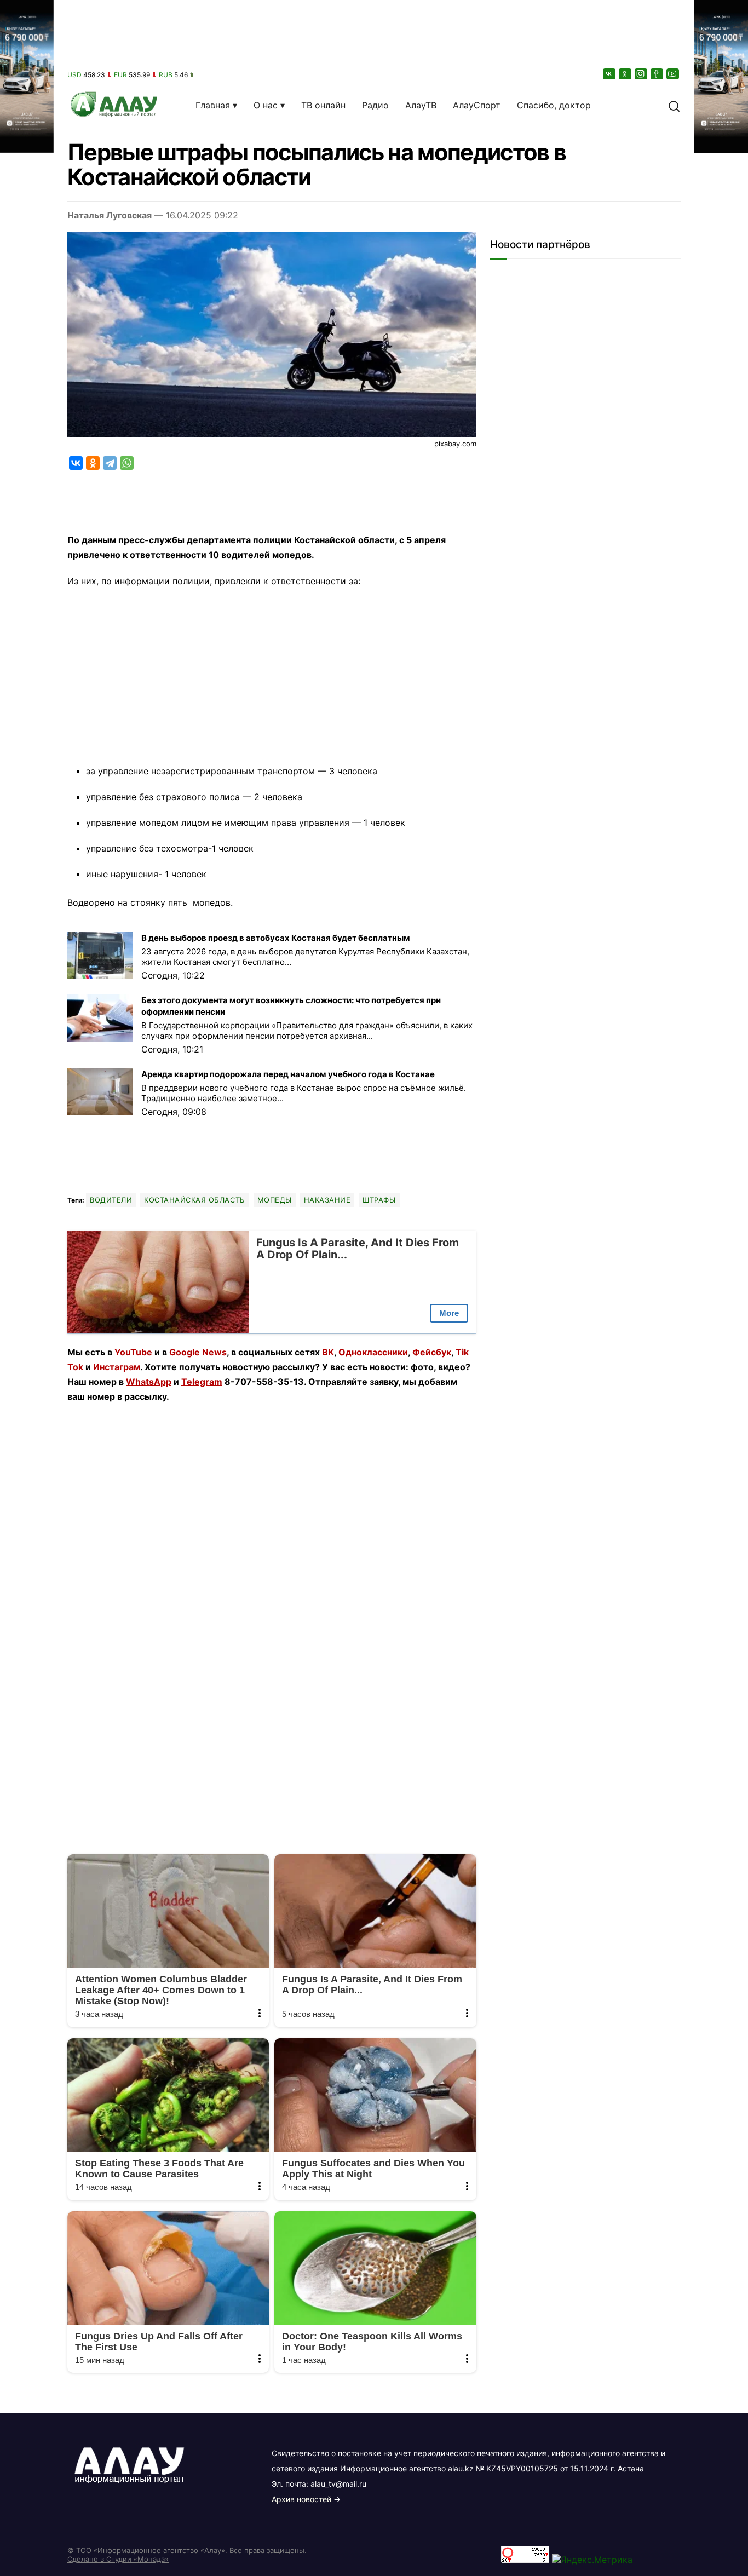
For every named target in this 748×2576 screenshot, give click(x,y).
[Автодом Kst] (27, 1288)
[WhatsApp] (127, 463)
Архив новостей (301, 2499)
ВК (328, 1352)
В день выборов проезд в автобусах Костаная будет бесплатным (276, 938)
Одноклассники (373, 1352)
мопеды (275, 1200)
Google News (198, 1352)
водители (111, 1200)
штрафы (379, 1200)
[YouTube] (674, 74)
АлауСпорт (477, 105)
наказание (327, 1200)
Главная (213, 105)
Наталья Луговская (110, 215)
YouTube (133, 1352)
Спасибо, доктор (554, 105)
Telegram (202, 1382)
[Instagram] (642, 74)
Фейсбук (432, 1352)
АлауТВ (421, 105)
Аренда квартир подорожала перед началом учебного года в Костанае (288, 1074)
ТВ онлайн (323, 105)
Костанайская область (194, 1200)
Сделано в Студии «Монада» (118, 2559)
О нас (266, 105)
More (449, 1313)
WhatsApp (149, 1382)
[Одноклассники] (626, 74)
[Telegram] (110, 463)
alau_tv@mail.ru (338, 2484)
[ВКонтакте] (610, 74)
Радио (375, 105)
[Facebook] (658, 74)
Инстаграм (117, 1367)
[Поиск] (674, 105)
